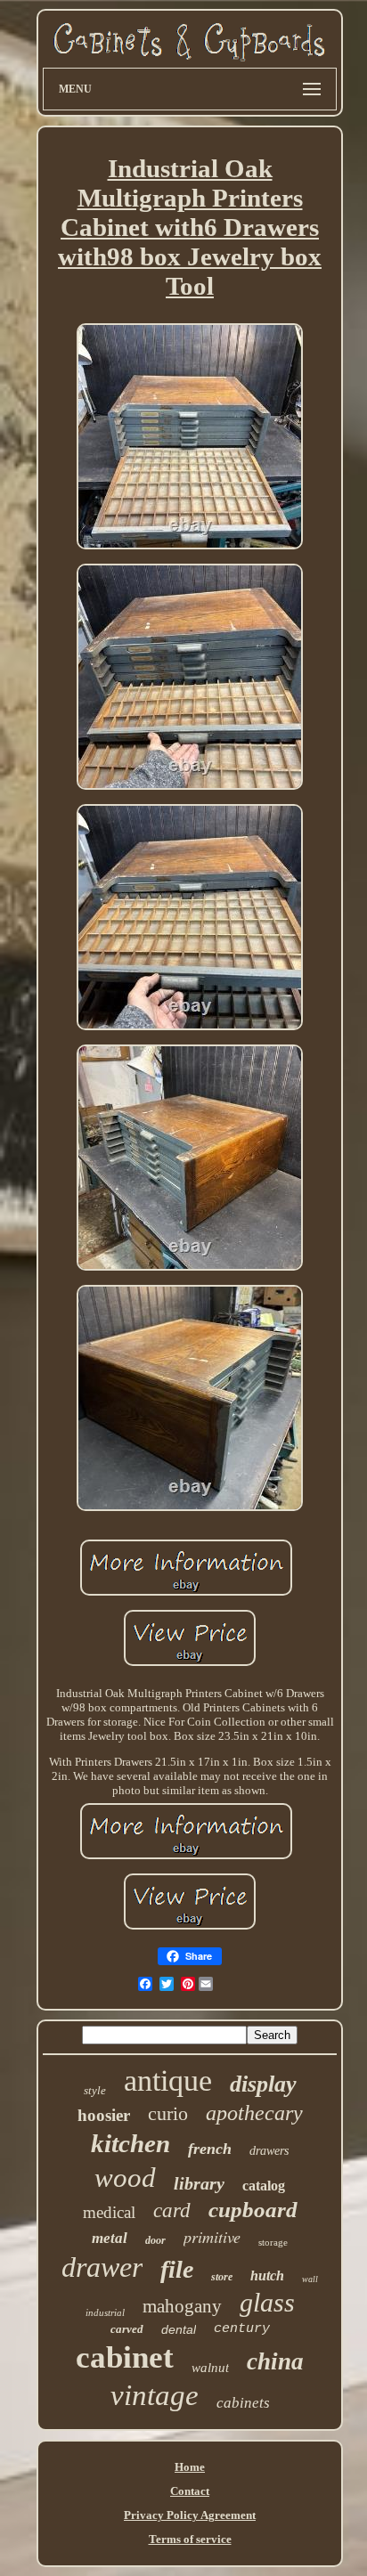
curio (168, 2113)
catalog (264, 2186)
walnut (210, 2368)
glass (267, 2302)
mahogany (182, 2306)
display (263, 2084)
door (155, 2240)
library (199, 2183)
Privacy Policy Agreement (190, 2515)
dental (179, 2329)
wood (125, 2178)
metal (110, 2238)
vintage (155, 2395)
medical (109, 2212)
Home (190, 2467)
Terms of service (190, 2539)
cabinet (125, 2357)
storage (273, 2242)
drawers (269, 2151)
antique (168, 2080)
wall (310, 2279)
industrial (105, 2312)
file (177, 2269)
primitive (212, 2237)
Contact (190, 2491)
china (275, 2361)
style (95, 2090)
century (242, 2329)
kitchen (130, 2143)
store (222, 2277)
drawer (102, 2267)
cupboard (253, 2210)
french (210, 2149)
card (172, 2210)
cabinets (243, 2403)
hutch (267, 2275)
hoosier (104, 2115)
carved (127, 2329)
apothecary (254, 2113)
